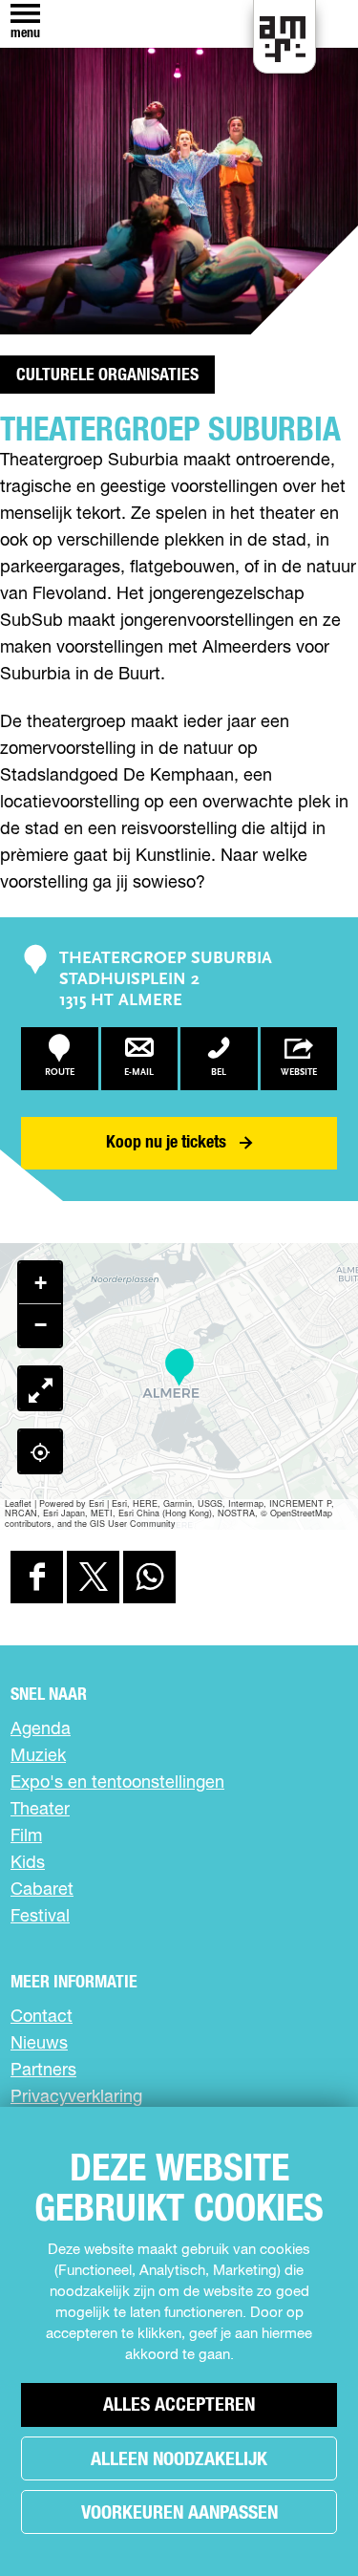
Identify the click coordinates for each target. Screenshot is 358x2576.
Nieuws (39, 2044)
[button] (179, 1368)
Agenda (41, 1729)
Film (26, 1836)
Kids (28, 1863)
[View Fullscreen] (40, 1388)
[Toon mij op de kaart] (40, 1451)
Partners (43, 2071)
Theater (40, 1810)
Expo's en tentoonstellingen (117, 1783)
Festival (40, 1917)
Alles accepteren (179, 2405)
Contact (42, 2017)
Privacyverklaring (76, 2097)
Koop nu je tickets (166, 1143)
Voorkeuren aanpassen (179, 2513)
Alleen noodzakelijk (179, 2459)
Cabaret (42, 1890)
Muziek (38, 1756)
